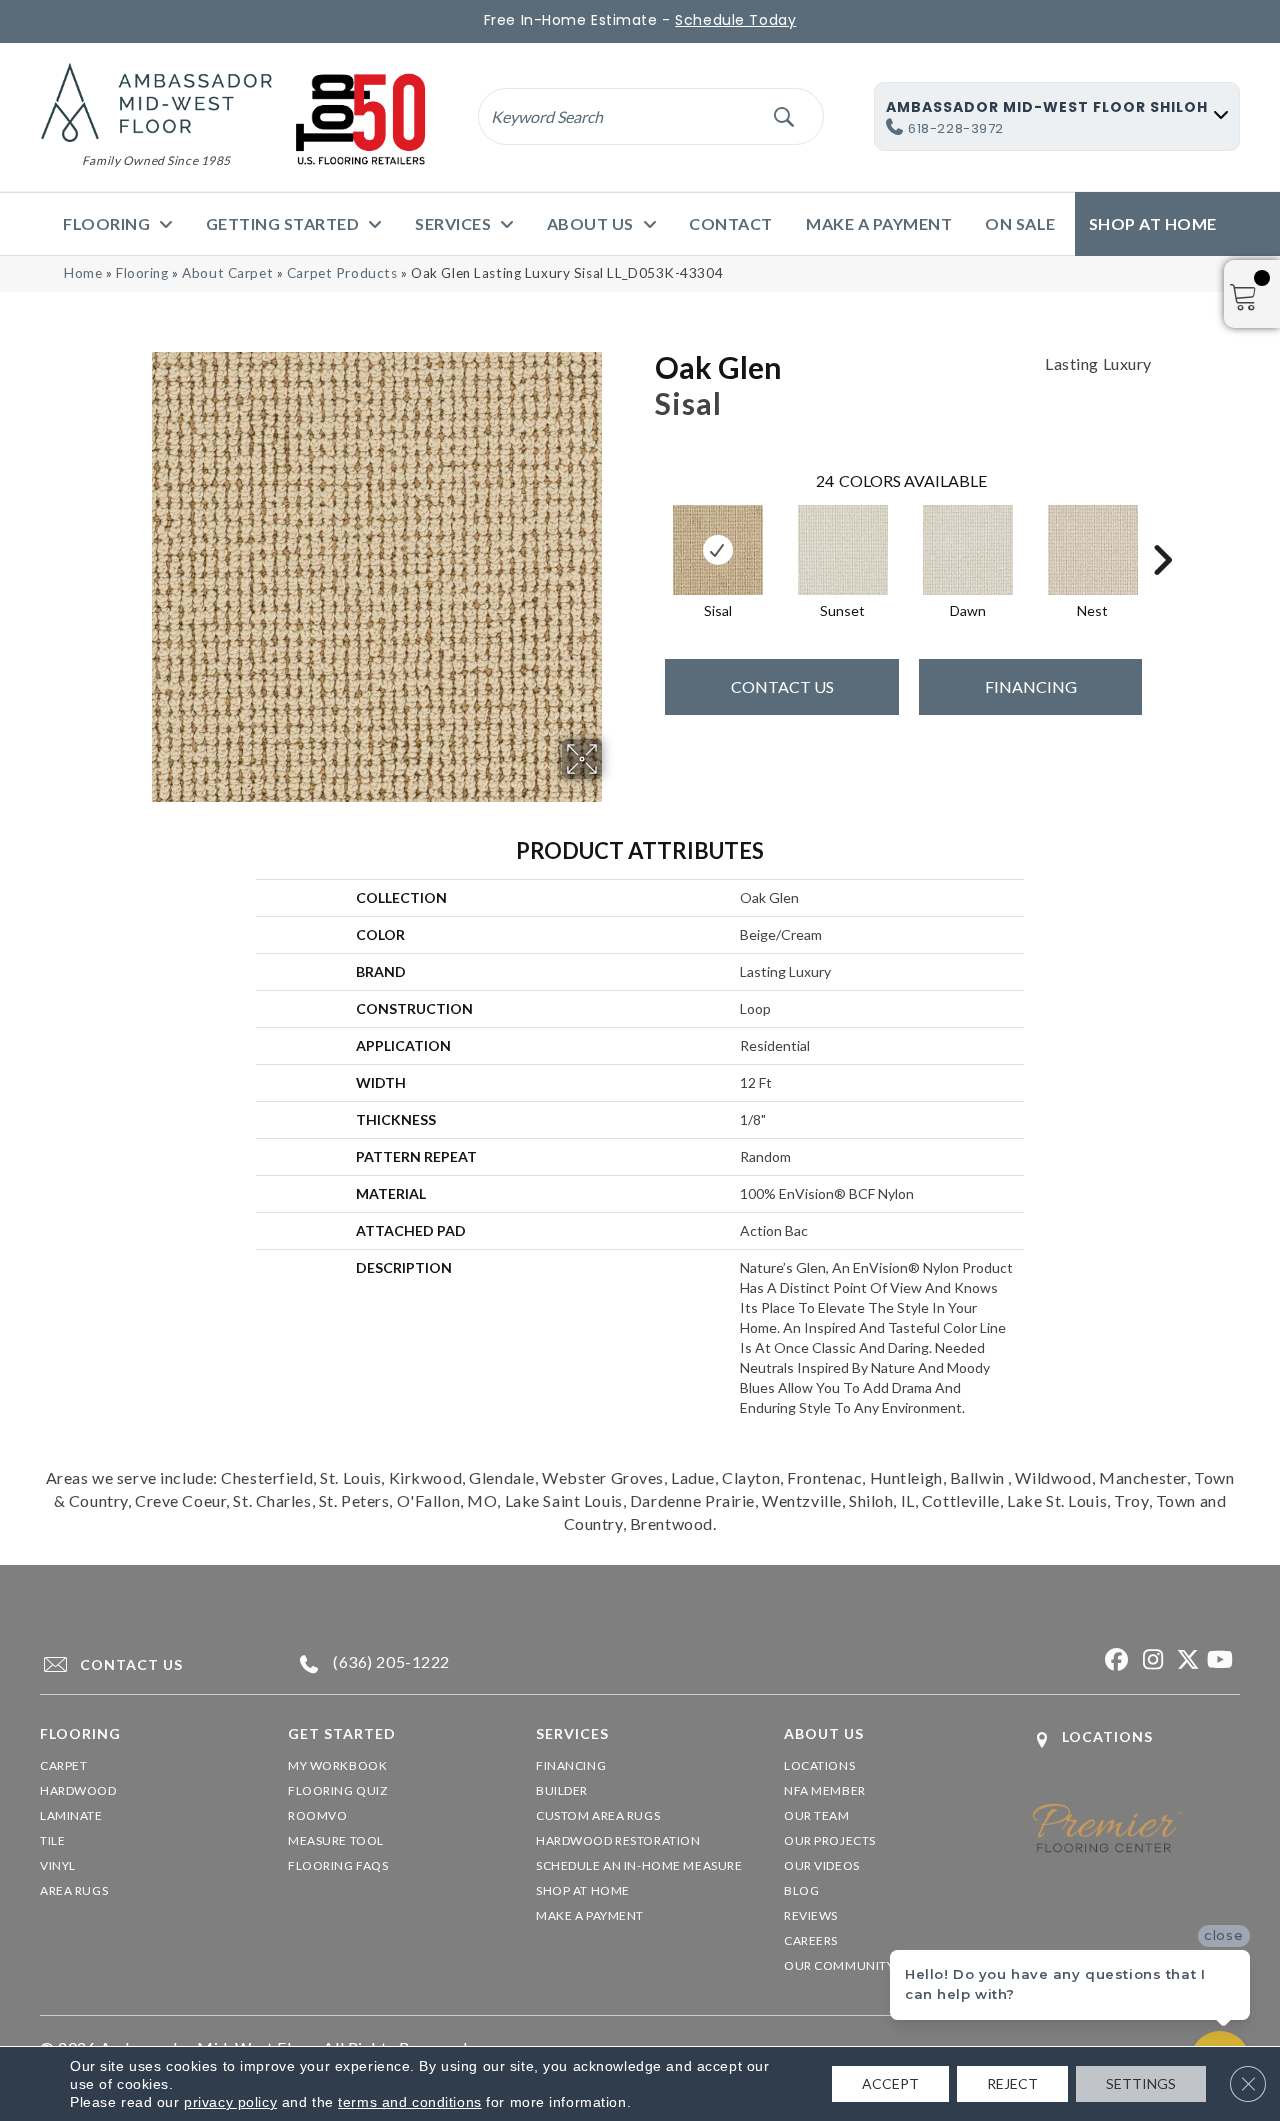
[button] (783, 116)
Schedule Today (735, 20)
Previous (645, 530)
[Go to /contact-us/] (145, 1664)
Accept (890, 2083)
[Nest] (1093, 550)
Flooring (142, 273)
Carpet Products (342, 273)
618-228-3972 (956, 128)
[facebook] (1114, 1660)
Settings (1141, 2083)
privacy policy (230, 2102)
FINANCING (1031, 686)
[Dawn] (968, 550)
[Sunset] (843, 550)
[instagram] (1149, 1660)
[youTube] (1219, 1660)
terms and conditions (409, 2102)
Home (83, 273)
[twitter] (1184, 1660)
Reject (1012, 2083)
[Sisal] (718, 550)
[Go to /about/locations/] (1136, 1739)
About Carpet (227, 273)
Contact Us (782, 686)
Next (1162, 530)
